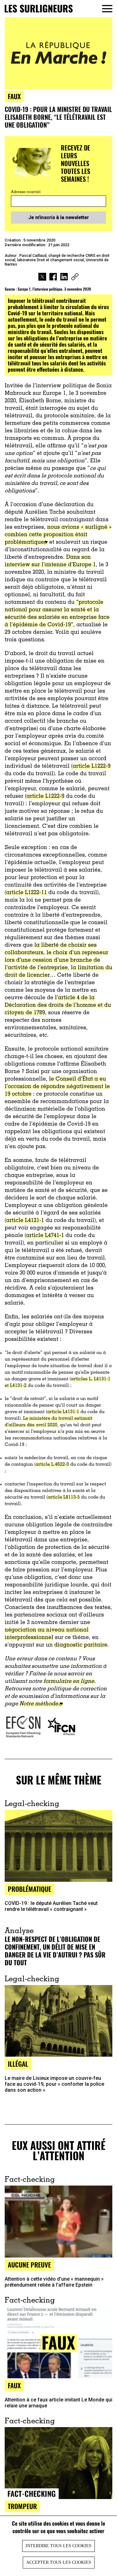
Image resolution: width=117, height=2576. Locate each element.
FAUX (14, 96)
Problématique (29, 1889)
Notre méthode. (39, 1704)
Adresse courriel (26, 192)
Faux (14, 2385)
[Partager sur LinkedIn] (64, 277)
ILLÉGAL (18, 2064)
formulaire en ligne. (69, 1682)
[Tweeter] (42, 277)
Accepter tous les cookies (59, 2562)
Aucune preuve (29, 2265)
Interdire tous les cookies (58, 2546)
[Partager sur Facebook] (53, 277)
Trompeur (22, 2506)
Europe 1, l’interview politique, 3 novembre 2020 (54, 289)
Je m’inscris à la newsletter (59, 217)
